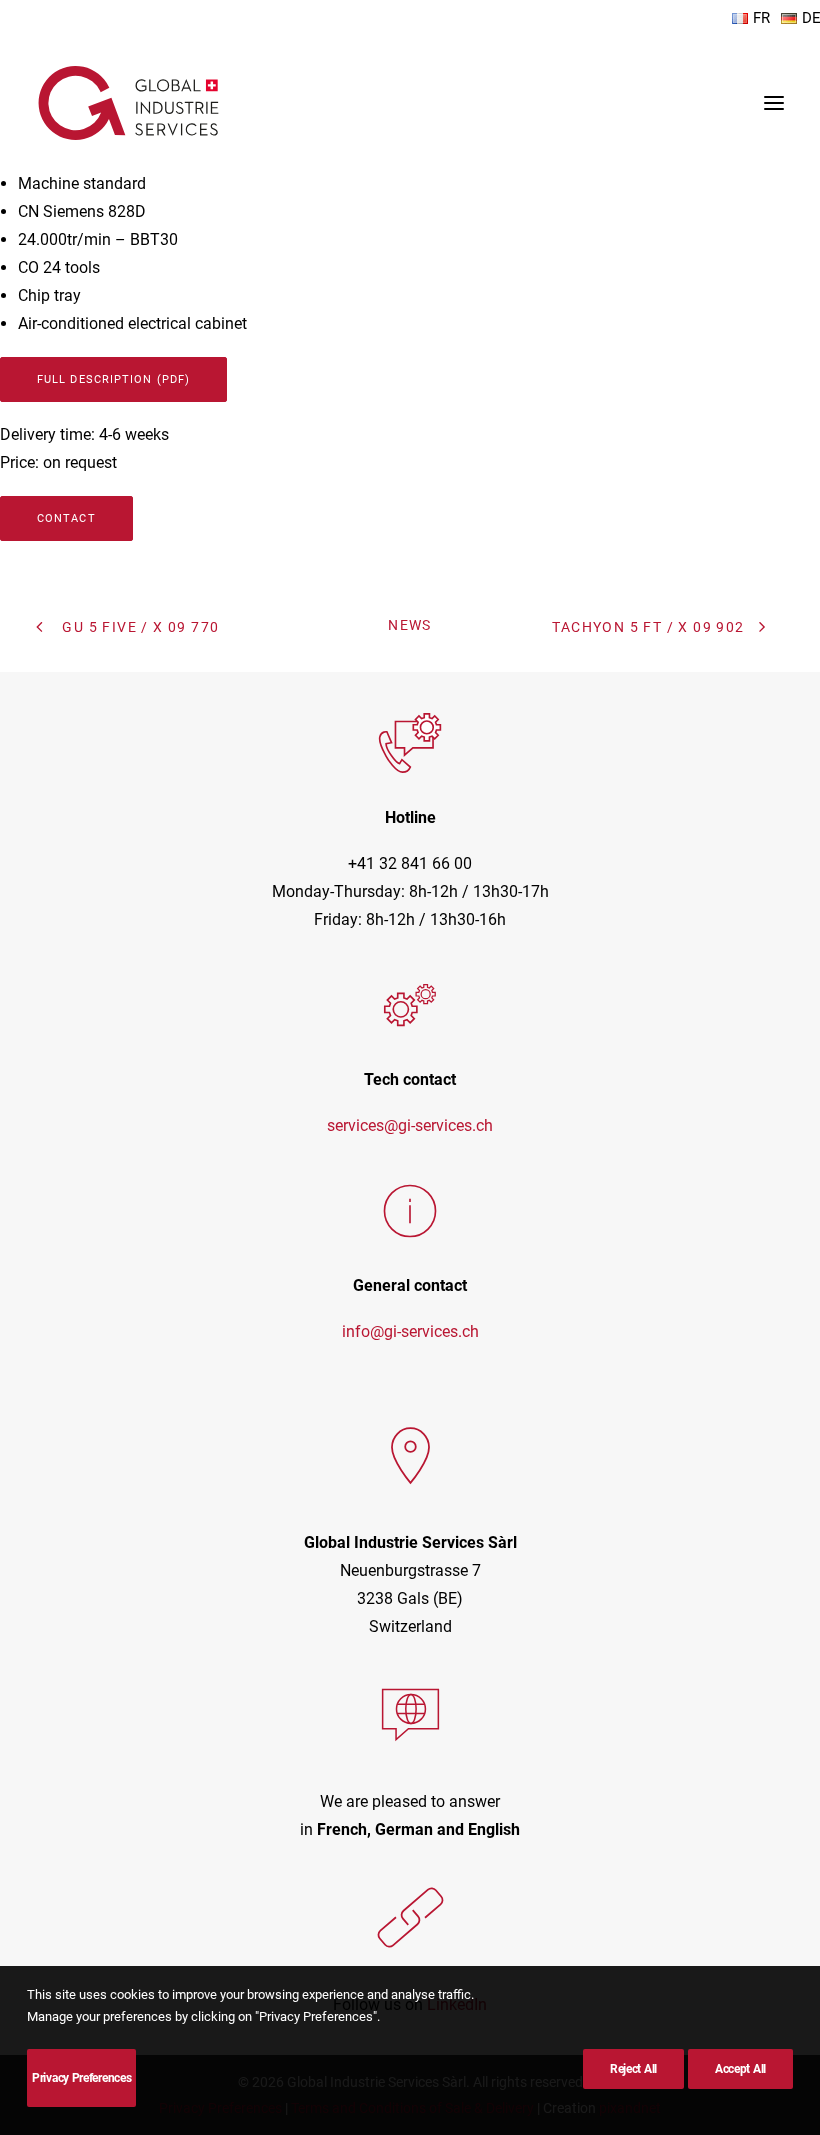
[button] (774, 103)
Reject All (633, 2069)
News (410, 625)
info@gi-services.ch (410, 1331)
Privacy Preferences (81, 2078)
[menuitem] (751, 18)
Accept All (740, 2069)
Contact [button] (66, 518)
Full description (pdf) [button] (113, 379)
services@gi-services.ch (410, 1125)
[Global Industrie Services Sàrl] (128, 103)
